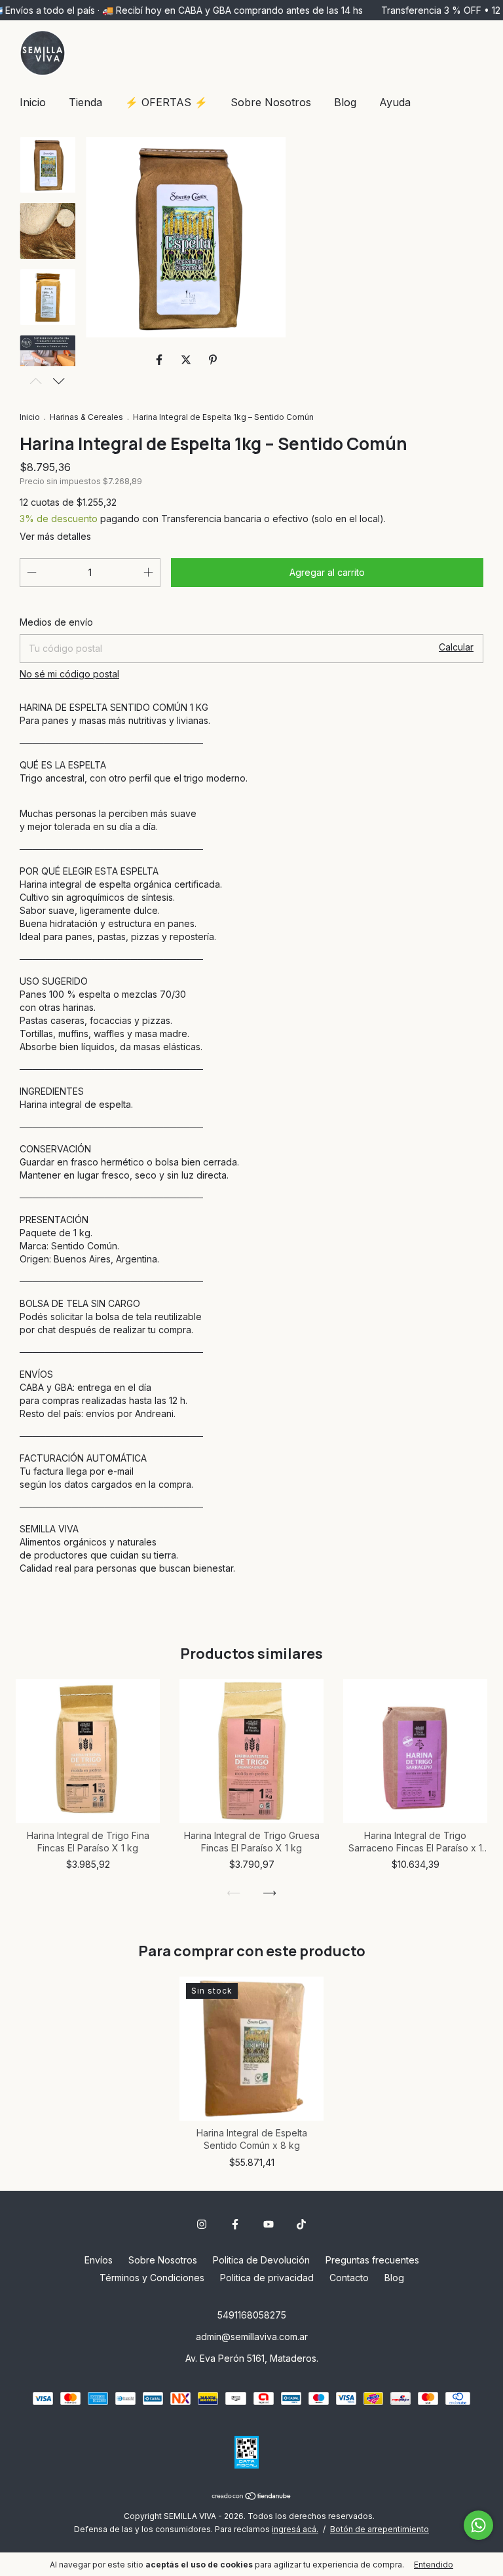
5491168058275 (252, 2315)
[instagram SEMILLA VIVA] (202, 2224)
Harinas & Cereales (86, 417)
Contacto (349, 2278)
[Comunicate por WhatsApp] (478, 2525)
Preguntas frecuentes (372, 2260)
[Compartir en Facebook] (161, 360)
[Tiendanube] (252, 2497)
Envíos (99, 2260)
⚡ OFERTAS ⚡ (166, 102)
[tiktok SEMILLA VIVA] (301, 2224)
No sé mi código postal (69, 674)
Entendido (434, 2565)
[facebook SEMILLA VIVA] (235, 2224)
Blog (345, 102)
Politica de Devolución (261, 2260)
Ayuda (395, 102)
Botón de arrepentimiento (380, 2529)
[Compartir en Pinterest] (213, 360)
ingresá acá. (295, 2529)
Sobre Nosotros (271, 102)
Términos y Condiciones (152, 2278)
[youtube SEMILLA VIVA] (269, 2224)
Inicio (33, 102)
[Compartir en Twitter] (188, 360)
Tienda (85, 102)
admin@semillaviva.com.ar (252, 2337)
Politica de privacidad (267, 2278)
